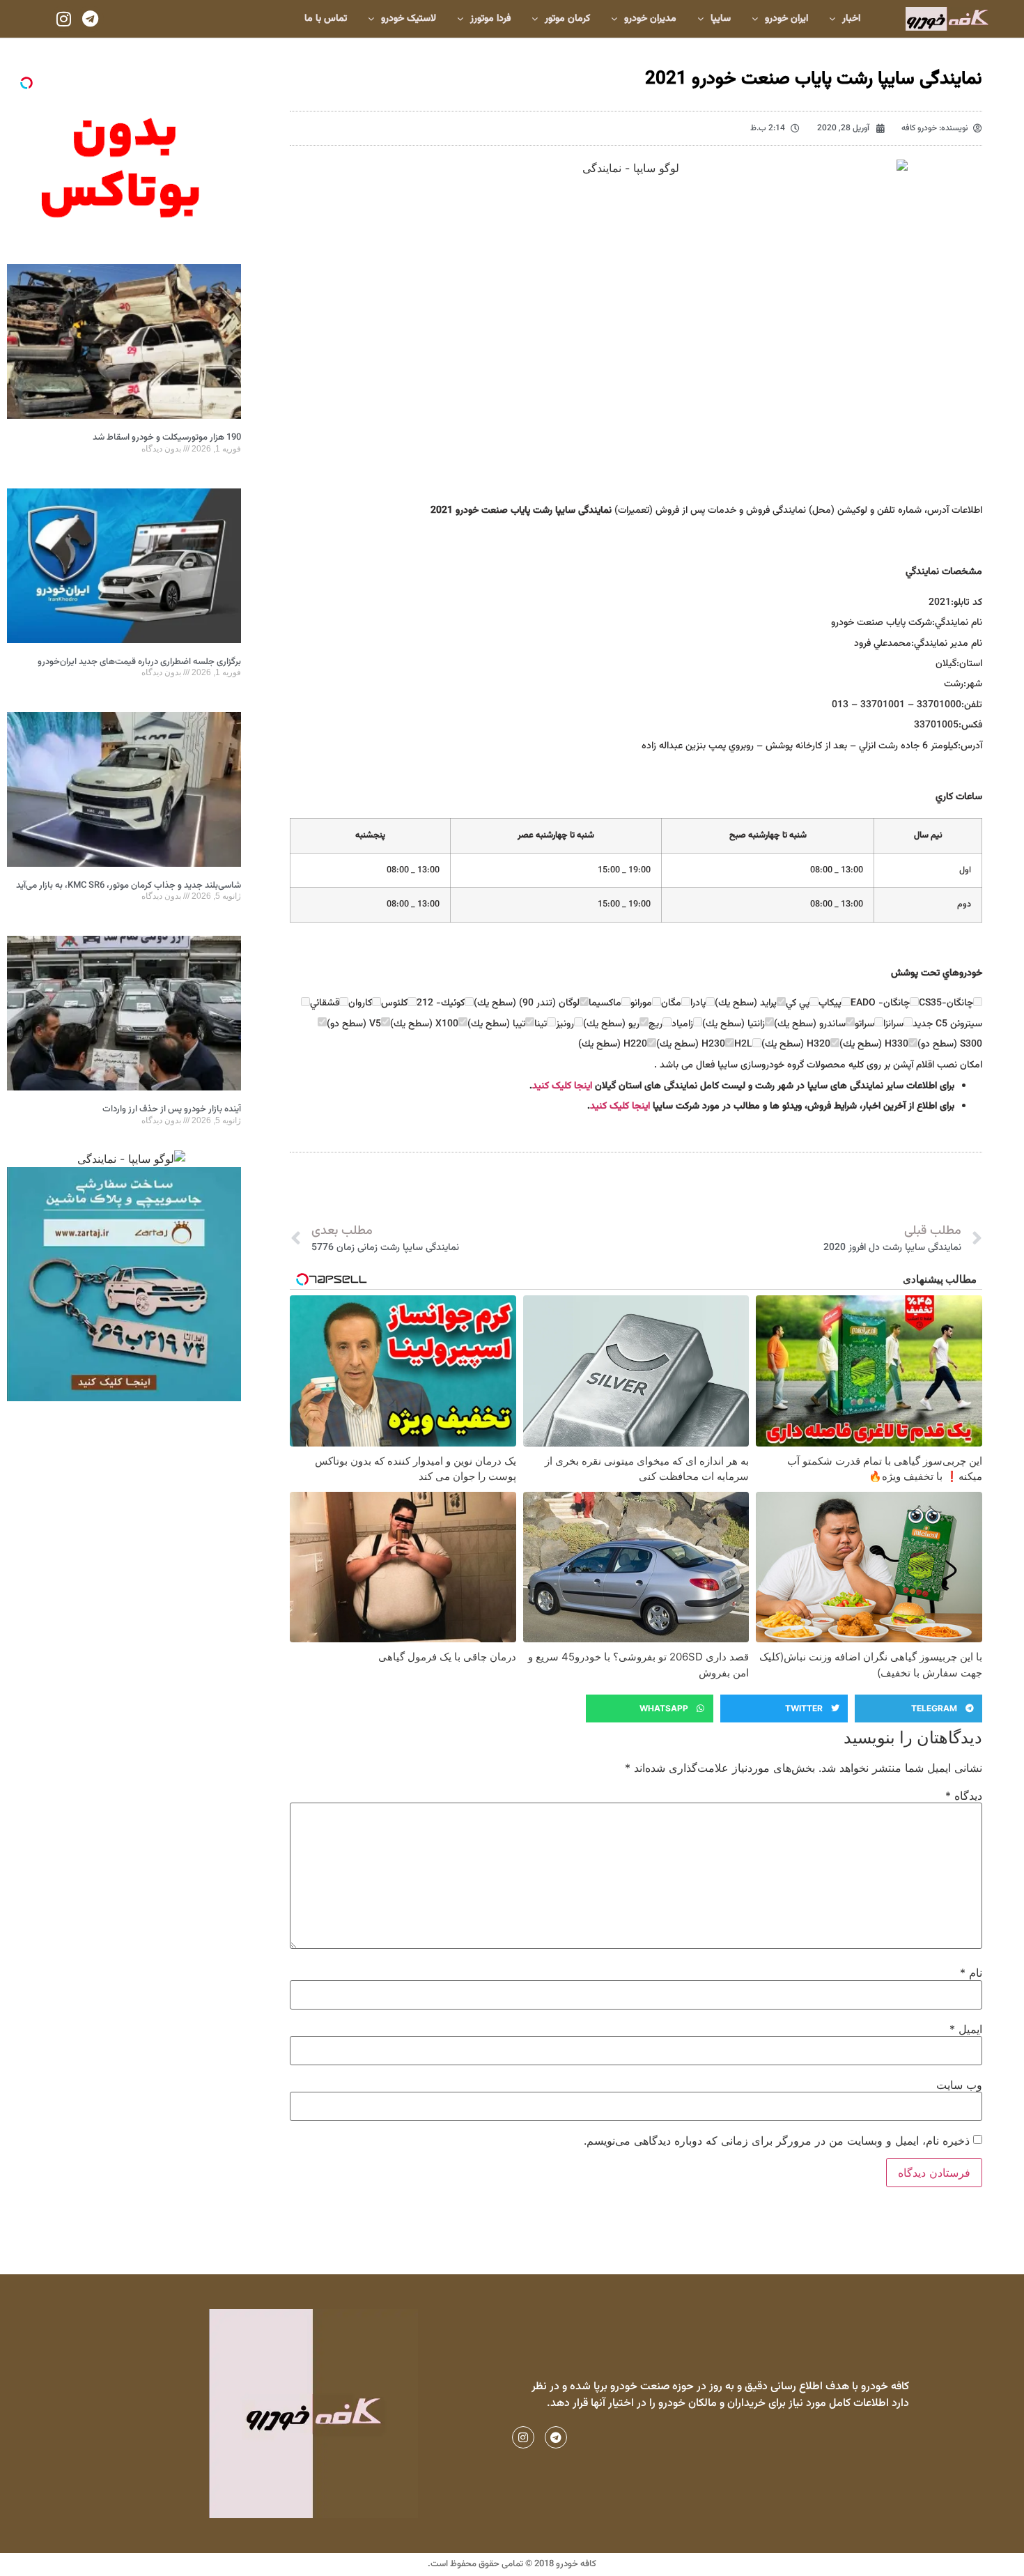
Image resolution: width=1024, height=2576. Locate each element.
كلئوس (394, 1003)
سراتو (864, 1024)
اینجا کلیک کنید (562, 1086)
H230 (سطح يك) (691, 1044)
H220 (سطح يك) (613, 1044)
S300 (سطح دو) (950, 1044)
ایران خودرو (786, 19)
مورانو (641, 1003)
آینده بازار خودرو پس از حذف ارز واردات (172, 1109)
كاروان (360, 1003)
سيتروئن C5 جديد (947, 1024)
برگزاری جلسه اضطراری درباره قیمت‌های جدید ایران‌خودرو (139, 662)
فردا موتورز (490, 19)
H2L (743, 1044)
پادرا (698, 1003)
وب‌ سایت (959, 2085)
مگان (671, 1003)
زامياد (682, 1024)
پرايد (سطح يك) (746, 1003)
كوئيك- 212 (441, 1003)
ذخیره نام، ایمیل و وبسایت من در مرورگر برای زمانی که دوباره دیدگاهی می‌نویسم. (777, 2141)
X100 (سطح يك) (424, 1024)
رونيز (565, 1024)
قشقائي (325, 1003)
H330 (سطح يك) (874, 1044)
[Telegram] (90, 19)
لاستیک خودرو (409, 19)
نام (971, 1973)
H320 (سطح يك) (796, 1044)
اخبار (851, 19)
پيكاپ (830, 1003)
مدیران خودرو (650, 19)
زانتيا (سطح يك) (734, 1024)
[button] (918, 1709)
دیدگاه (964, 1796)
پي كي (798, 1003)
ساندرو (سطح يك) (810, 1024)
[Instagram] (63, 19)
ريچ (655, 1024)
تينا (541, 1024)
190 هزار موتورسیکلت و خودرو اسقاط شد (167, 438)
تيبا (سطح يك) (496, 1024)
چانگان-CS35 (946, 1003)
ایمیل (966, 2029)
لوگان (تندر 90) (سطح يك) (527, 1003)
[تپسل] (26, 83)
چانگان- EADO (880, 1003)
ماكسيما (605, 1003)
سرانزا (893, 1024)
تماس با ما (326, 19)
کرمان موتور (567, 19)
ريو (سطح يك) (611, 1024)
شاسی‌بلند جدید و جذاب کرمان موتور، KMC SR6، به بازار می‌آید (129, 886)
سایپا (721, 19)
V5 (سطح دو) (354, 1024)
